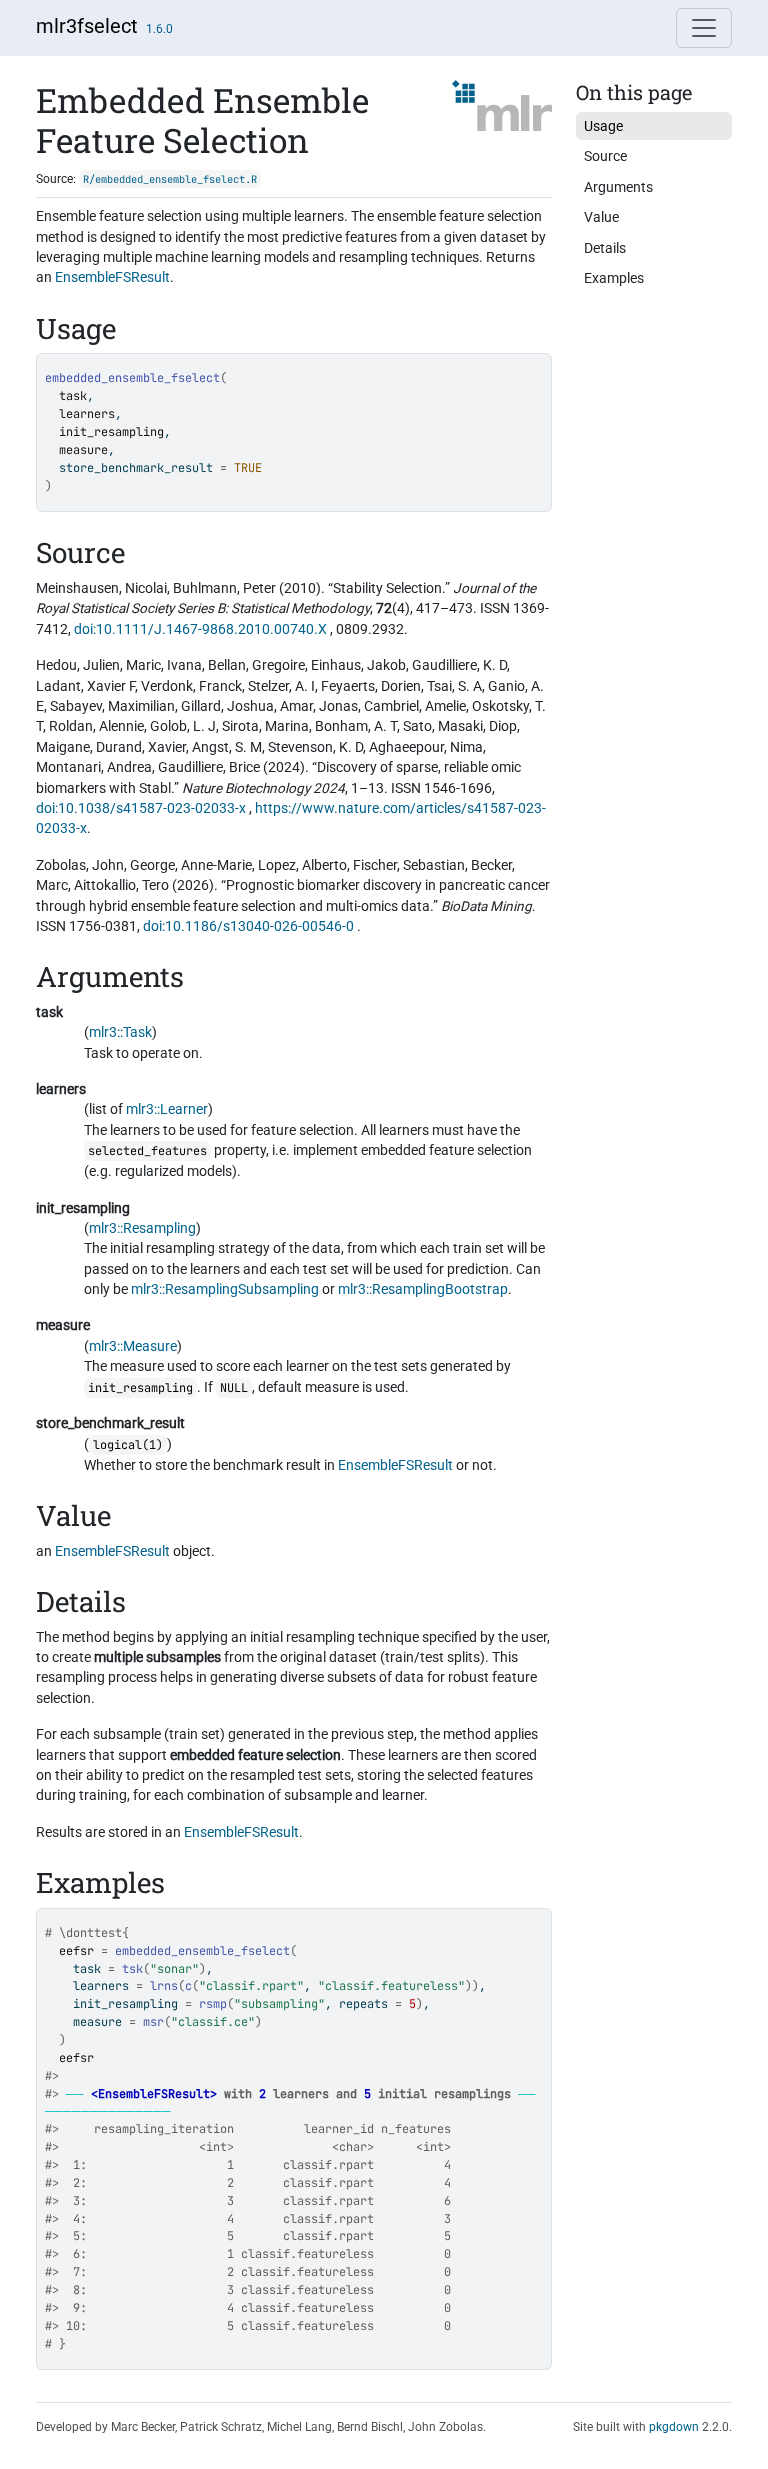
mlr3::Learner (167, 1109)
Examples (614, 278)
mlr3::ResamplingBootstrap (423, 1289)
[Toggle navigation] (704, 28)
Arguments (618, 187)
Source (605, 156)
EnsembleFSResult (112, 277)
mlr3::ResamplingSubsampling (225, 1289)
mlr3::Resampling (142, 1228)
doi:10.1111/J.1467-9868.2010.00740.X (200, 629)
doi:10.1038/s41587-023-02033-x (141, 808)
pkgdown (674, 2427)
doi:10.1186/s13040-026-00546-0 (248, 926)
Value (601, 217)
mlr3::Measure (133, 1346)
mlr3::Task (120, 1032)
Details (605, 248)
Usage (603, 126)
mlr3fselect (87, 26)
